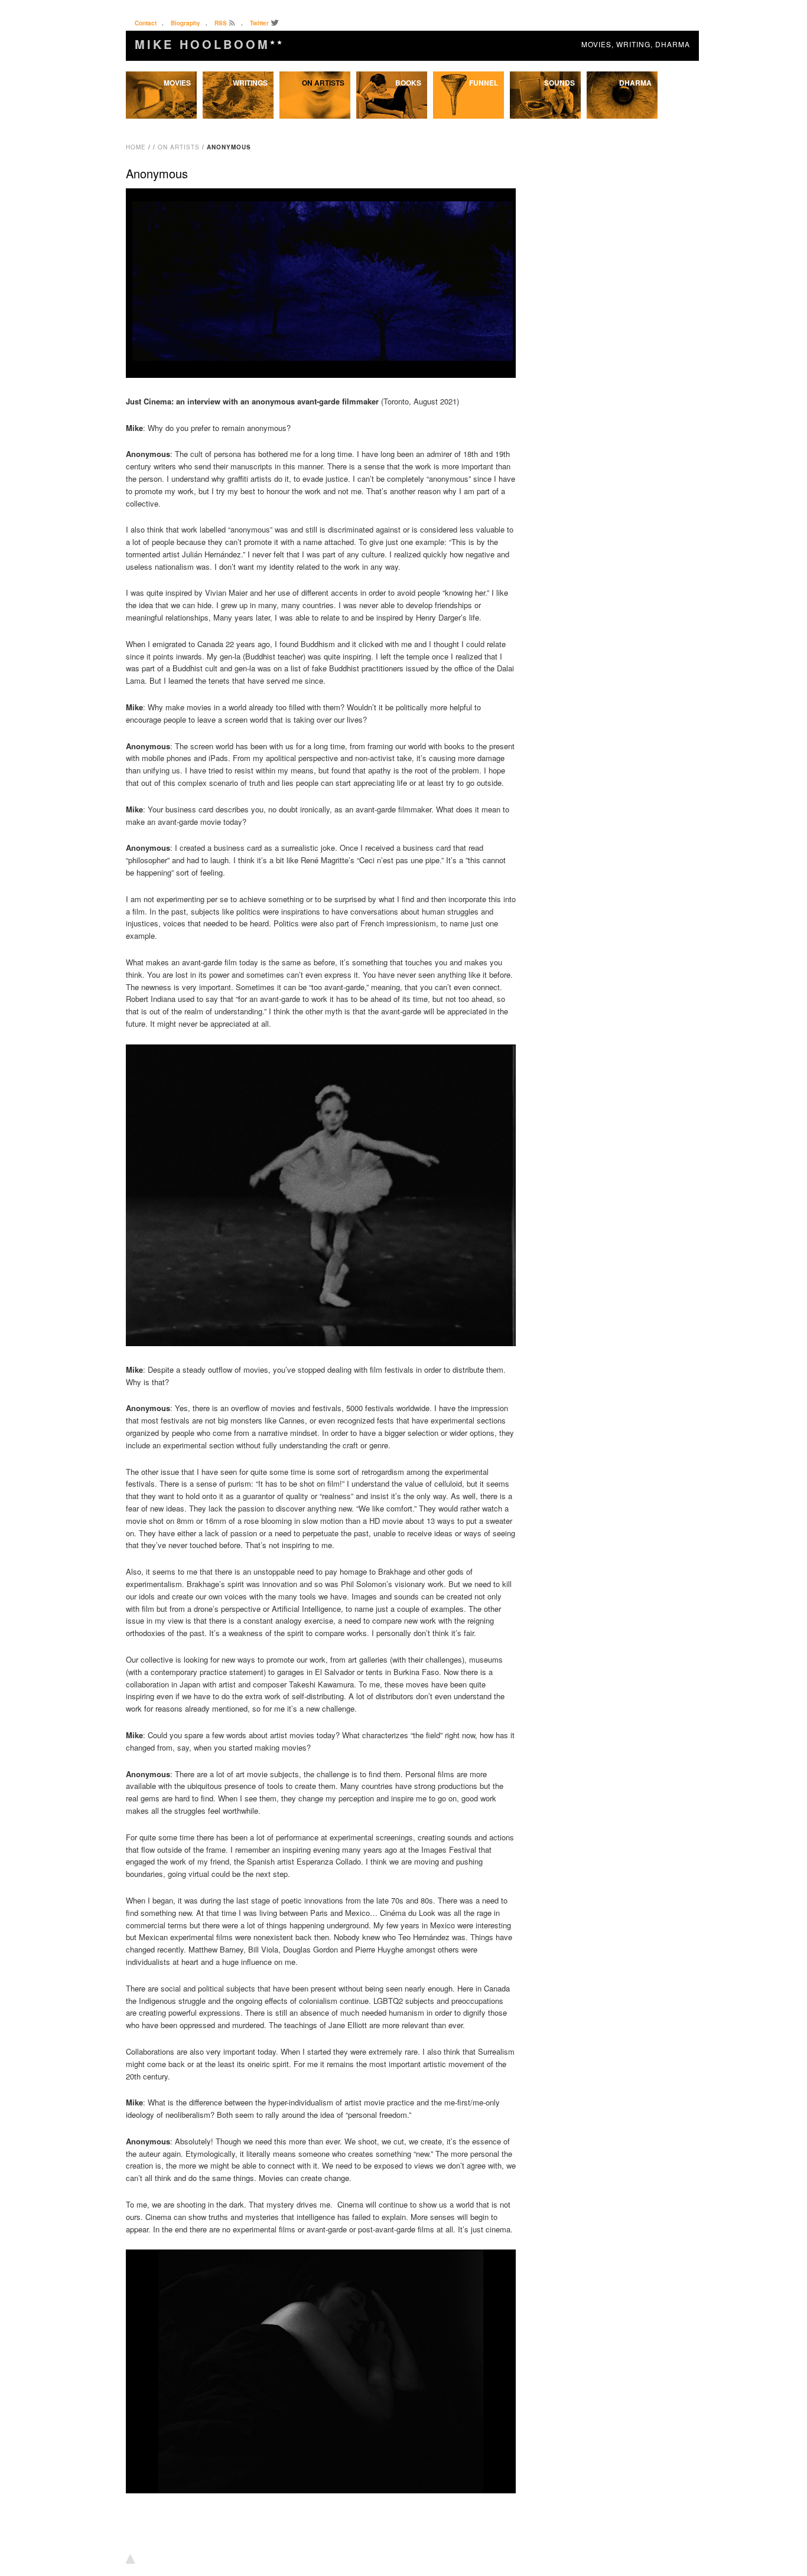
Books (408, 83)
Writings (250, 83)
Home (136, 147)
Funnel (484, 83)
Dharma (635, 83)
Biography (186, 23)
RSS (221, 23)
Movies (177, 83)
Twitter (259, 23)
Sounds (559, 83)
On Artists (323, 83)
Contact (146, 23)
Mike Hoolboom (209, 44)
